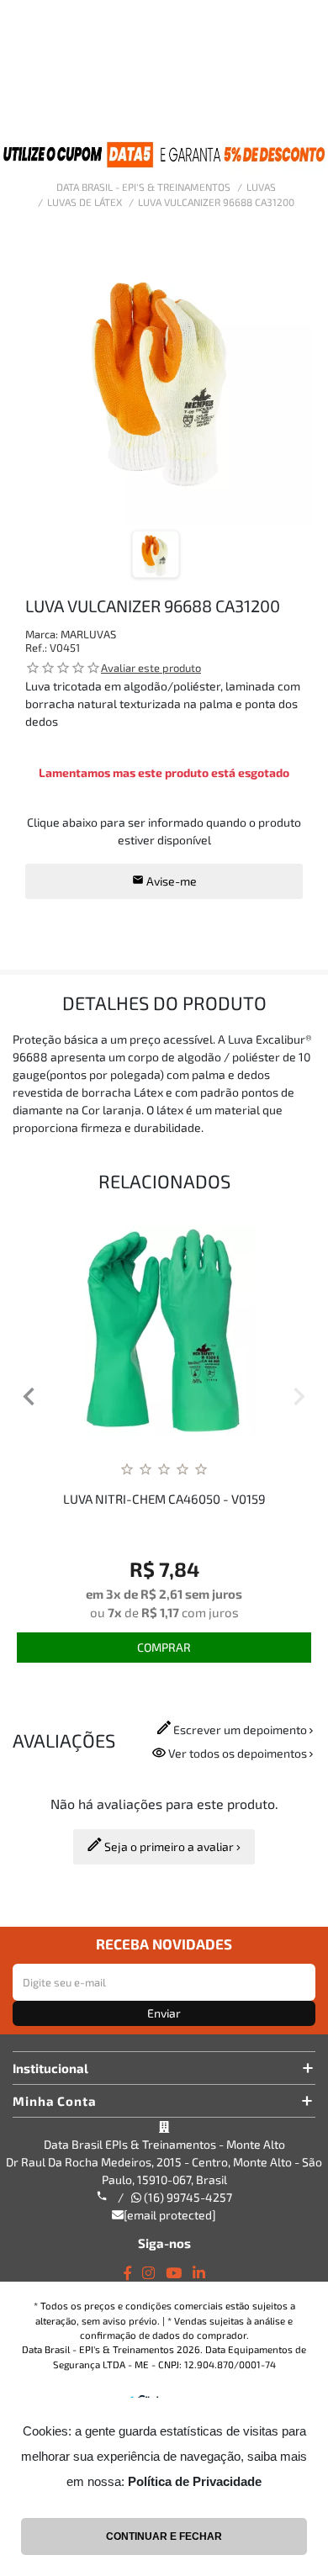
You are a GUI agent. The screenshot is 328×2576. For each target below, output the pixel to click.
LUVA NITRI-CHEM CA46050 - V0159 (164, 1499)
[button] (29, 1399)
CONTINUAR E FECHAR (164, 2536)
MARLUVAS (88, 634)
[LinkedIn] (199, 2273)
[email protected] (170, 2215)
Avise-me (170, 881)
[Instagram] (148, 2273)
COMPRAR (164, 1647)
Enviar (164, 2013)
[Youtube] (174, 2273)
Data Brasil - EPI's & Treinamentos (143, 187)
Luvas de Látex (85, 202)
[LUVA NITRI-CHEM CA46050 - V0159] (164, 1331)
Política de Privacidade (195, 2481)
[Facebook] (127, 2273)
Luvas (261, 187)
